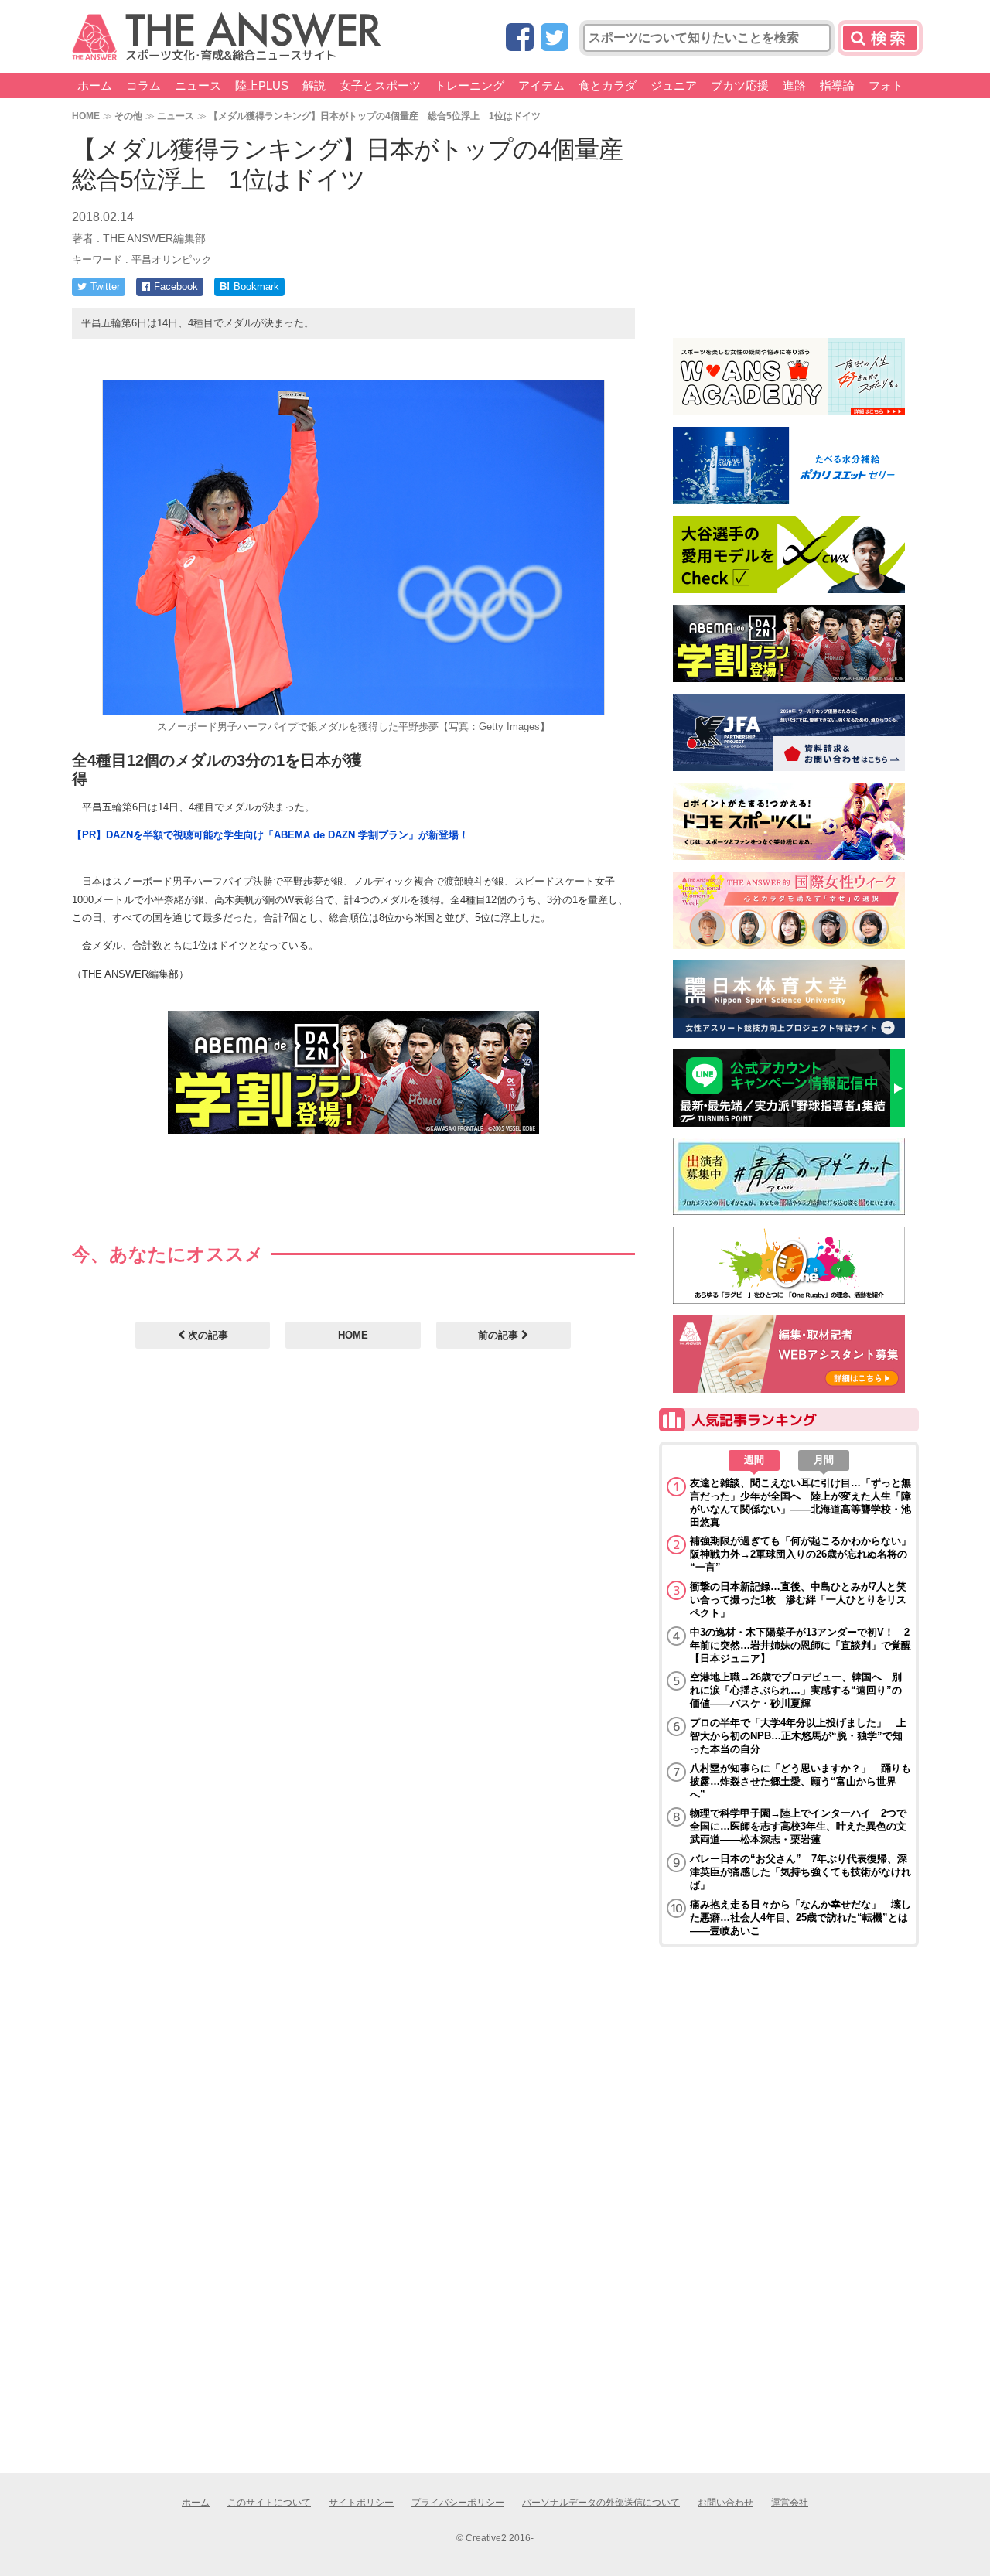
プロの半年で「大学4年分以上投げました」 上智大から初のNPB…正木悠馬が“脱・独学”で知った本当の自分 (798, 1736)
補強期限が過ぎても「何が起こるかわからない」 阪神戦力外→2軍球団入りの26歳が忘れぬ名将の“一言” (801, 1554)
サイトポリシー (361, 2503)
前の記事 (500, 1335)
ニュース (198, 85)
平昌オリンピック (172, 259)
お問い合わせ (725, 2503)
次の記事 (207, 1335)
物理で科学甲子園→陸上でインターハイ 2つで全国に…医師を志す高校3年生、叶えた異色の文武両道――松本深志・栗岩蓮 (798, 1826)
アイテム (541, 85)
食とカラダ (608, 85)
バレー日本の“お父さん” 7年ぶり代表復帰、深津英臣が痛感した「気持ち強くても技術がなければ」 (801, 1872)
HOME (86, 116)
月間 (824, 1460)
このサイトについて (269, 2503)
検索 (880, 38)
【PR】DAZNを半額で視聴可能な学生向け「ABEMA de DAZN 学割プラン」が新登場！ (270, 835)
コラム (143, 85)
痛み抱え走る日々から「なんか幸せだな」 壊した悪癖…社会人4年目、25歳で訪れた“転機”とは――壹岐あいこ (801, 1917)
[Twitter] (555, 38)
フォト (886, 85)
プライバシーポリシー (458, 2503)
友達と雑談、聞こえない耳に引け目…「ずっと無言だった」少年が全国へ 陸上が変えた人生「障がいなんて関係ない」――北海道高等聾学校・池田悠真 (801, 1503)
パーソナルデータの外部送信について (601, 2503)
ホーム (95, 85)
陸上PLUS (262, 85)
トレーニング (469, 85)
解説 (314, 85)
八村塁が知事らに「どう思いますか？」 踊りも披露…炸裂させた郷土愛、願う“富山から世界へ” (801, 1781)
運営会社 (790, 2503)
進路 (794, 85)
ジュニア (674, 85)
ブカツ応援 (740, 85)
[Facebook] (520, 38)
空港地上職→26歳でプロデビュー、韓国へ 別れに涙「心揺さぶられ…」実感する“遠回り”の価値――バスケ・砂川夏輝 (796, 1690)
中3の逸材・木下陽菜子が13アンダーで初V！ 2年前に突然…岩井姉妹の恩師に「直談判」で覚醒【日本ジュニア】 (801, 1645)
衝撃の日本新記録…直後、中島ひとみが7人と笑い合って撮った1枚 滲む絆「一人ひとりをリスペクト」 (798, 1600)
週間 (754, 1460)
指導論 (837, 85)
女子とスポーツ (380, 85)
